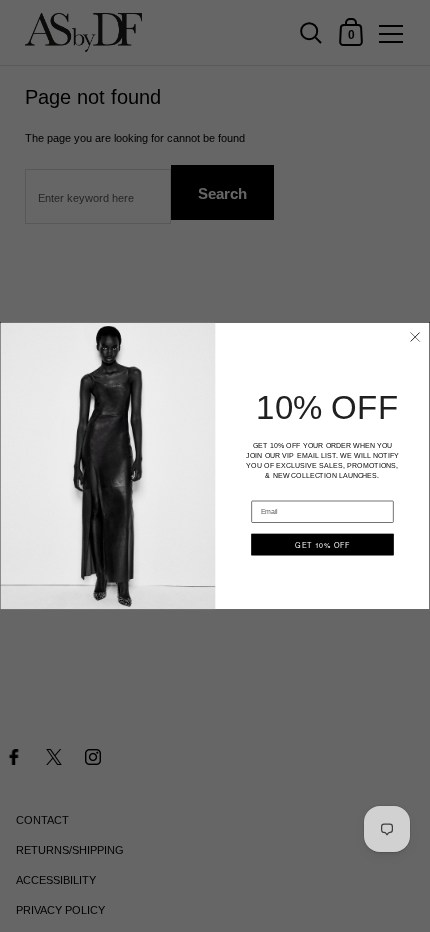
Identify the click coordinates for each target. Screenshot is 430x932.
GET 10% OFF (322, 544)
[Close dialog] (415, 337)
